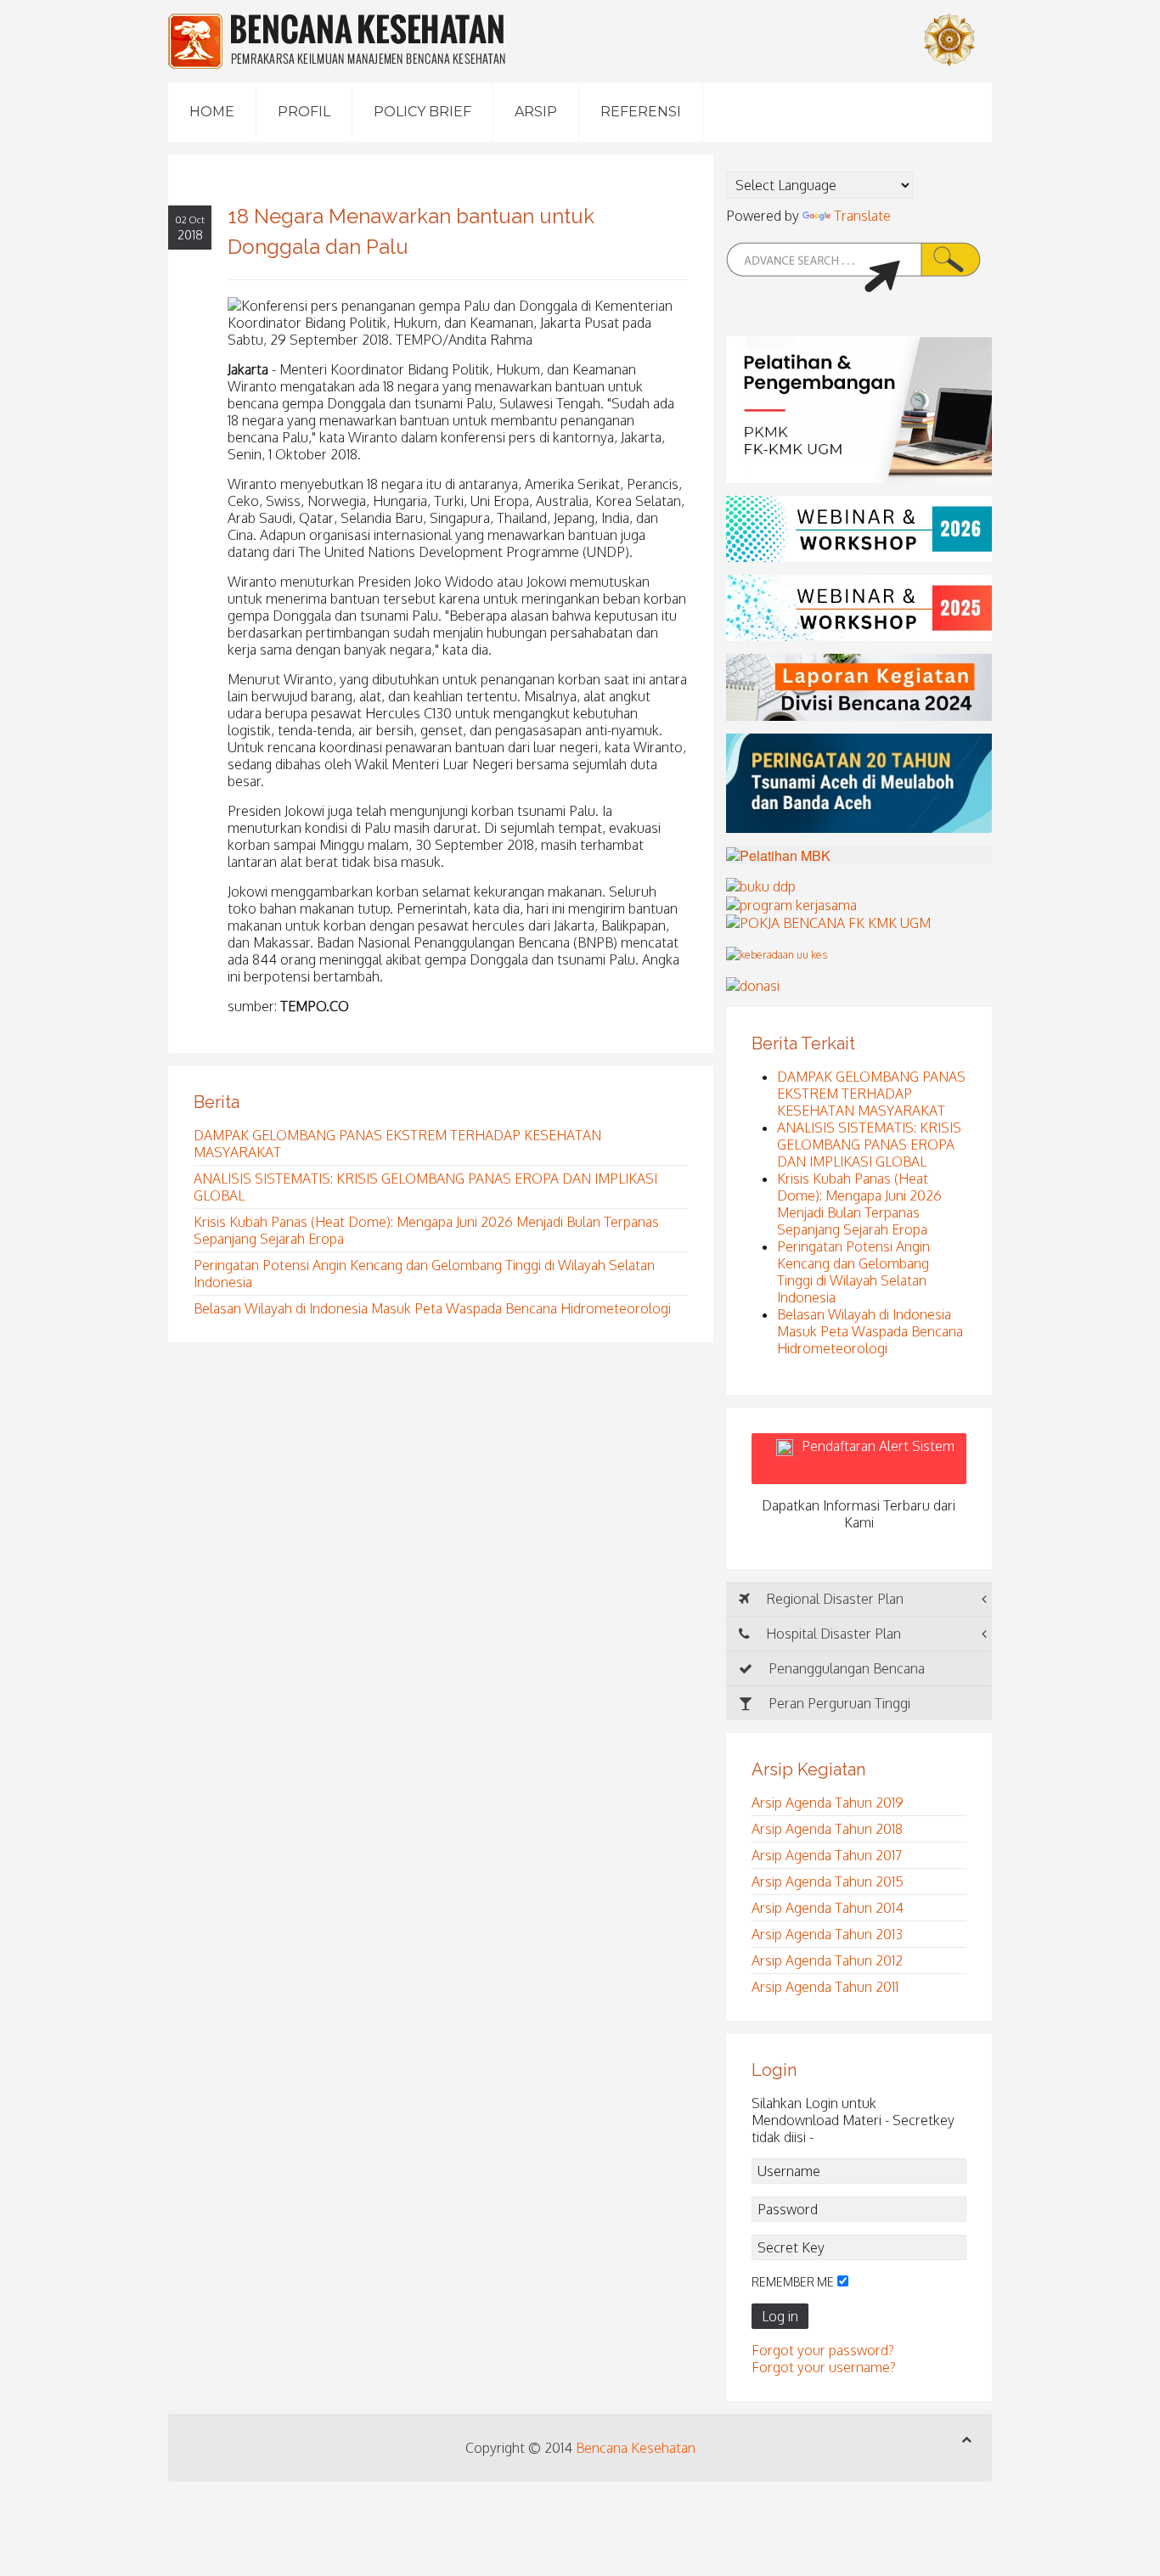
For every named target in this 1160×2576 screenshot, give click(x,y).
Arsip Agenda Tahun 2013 (827, 1934)
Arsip (536, 112)
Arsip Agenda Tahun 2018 (827, 1829)
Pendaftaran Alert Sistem (878, 1459)
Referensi (641, 112)
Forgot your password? (823, 2350)
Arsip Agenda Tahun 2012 (827, 1960)
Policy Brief (422, 112)
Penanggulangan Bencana (845, 1668)
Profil (304, 112)
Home (212, 112)
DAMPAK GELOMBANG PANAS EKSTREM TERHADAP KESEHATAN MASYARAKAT (871, 1094)
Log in (780, 2316)
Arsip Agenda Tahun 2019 (828, 1803)
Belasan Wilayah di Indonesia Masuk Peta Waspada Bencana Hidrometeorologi (432, 1308)
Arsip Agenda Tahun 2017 (827, 1855)
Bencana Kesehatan (636, 2448)
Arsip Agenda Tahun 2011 (825, 1987)
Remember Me (793, 2282)
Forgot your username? (824, 2367)
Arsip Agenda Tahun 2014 (828, 1908)
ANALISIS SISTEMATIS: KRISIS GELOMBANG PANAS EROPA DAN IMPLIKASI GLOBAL (869, 1145)
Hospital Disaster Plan (832, 1634)
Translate (862, 216)
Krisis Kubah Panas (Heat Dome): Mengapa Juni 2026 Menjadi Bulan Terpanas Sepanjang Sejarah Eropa (859, 1204)
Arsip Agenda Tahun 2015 (828, 1881)
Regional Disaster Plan (833, 1599)
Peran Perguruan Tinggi (838, 1703)
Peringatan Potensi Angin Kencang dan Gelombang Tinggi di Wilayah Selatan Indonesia (853, 1272)
